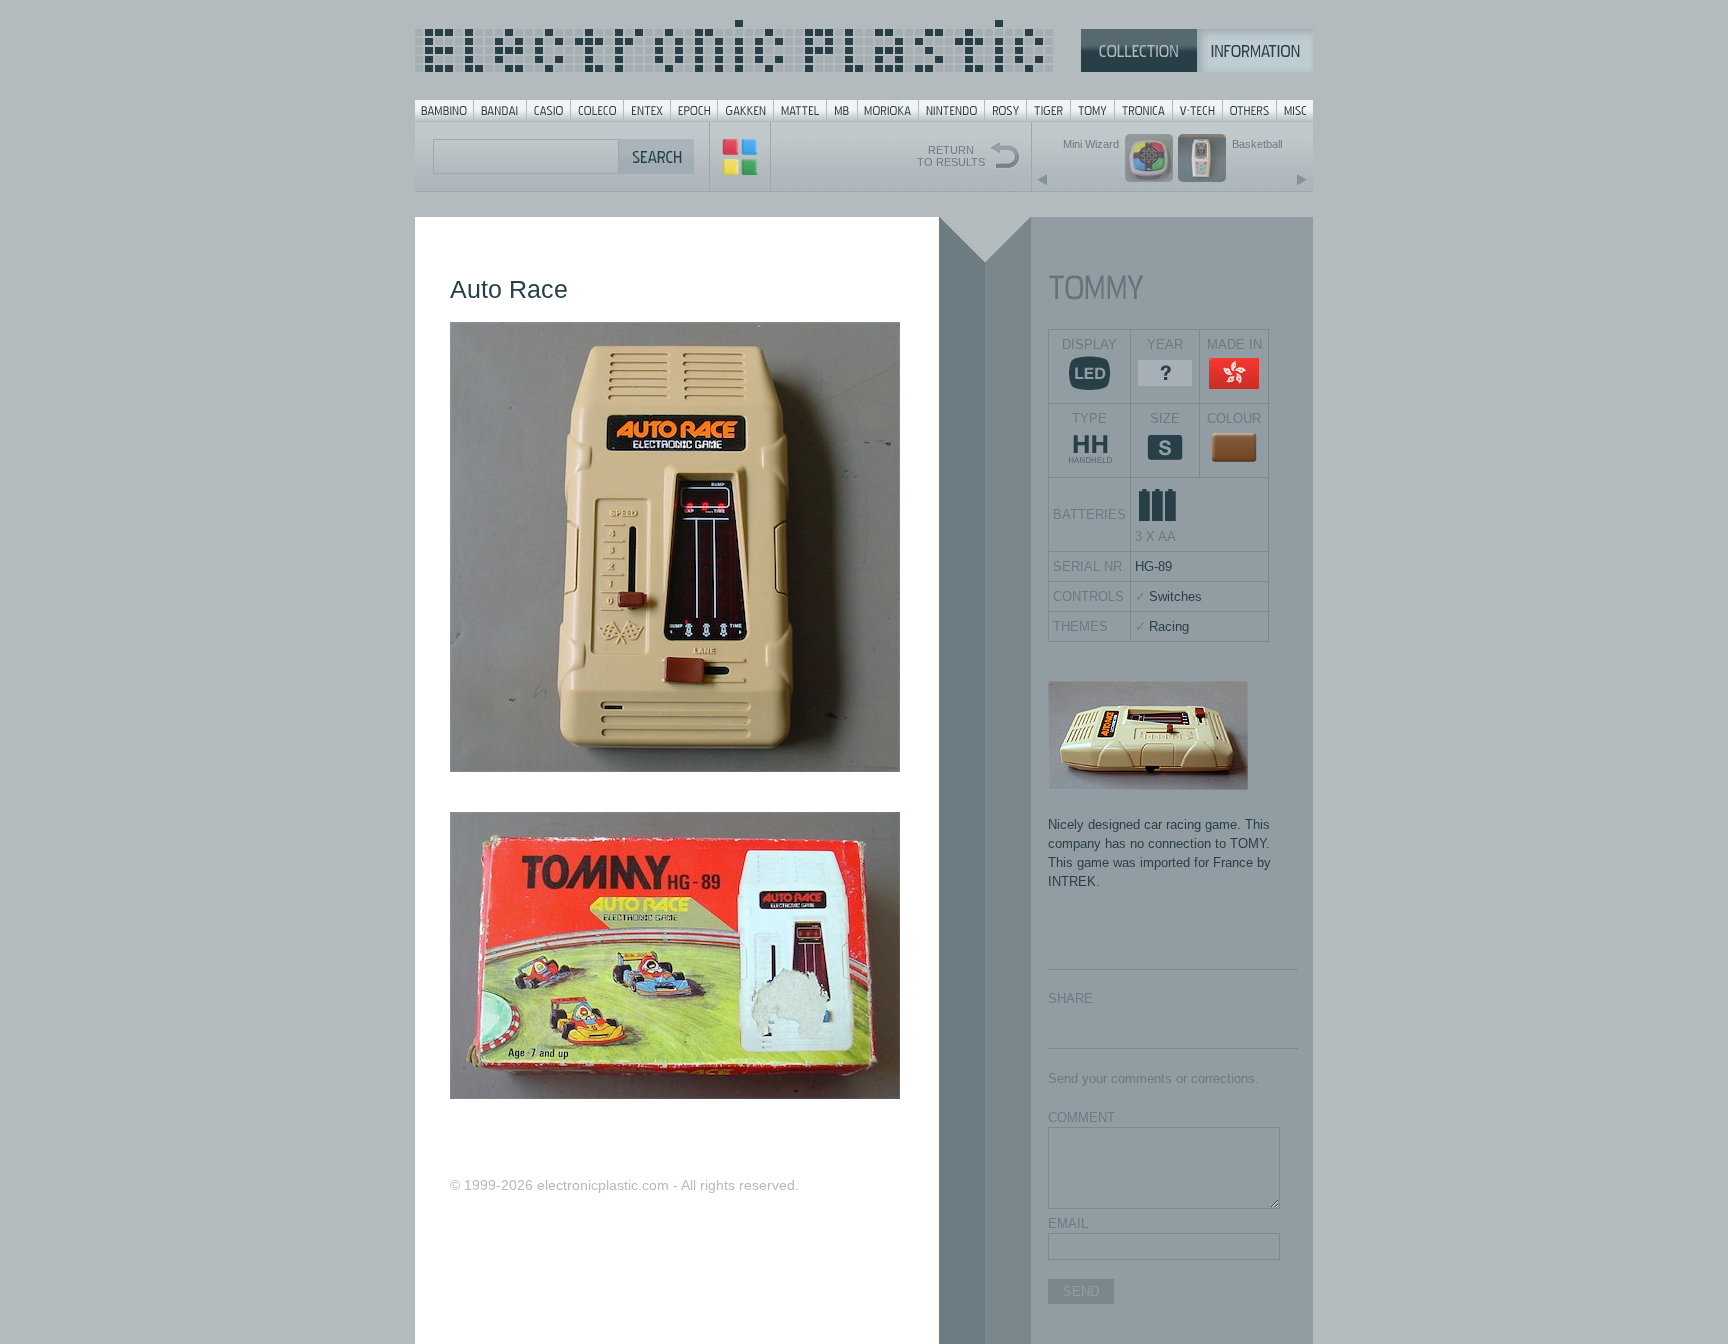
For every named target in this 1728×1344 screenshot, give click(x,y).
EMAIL (1068, 1223)
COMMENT (1081, 1117)
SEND (1081, 1291)
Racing (1169, 626)
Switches (1175, 596)
